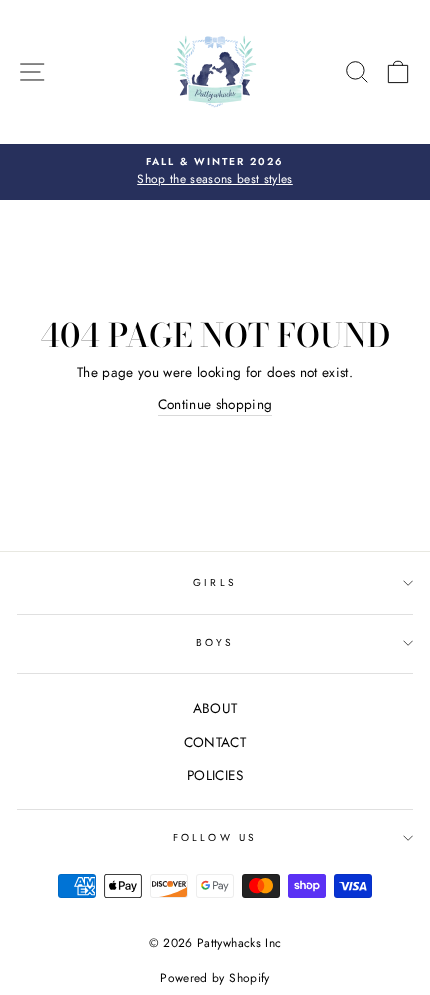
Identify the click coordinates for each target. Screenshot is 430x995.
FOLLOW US (215, 837)
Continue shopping (215, 404)
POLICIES (215, 775)
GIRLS (214, 582)
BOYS (215, 642)
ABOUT (215, 708)
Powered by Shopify (214, 978)
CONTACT (215, 742)
